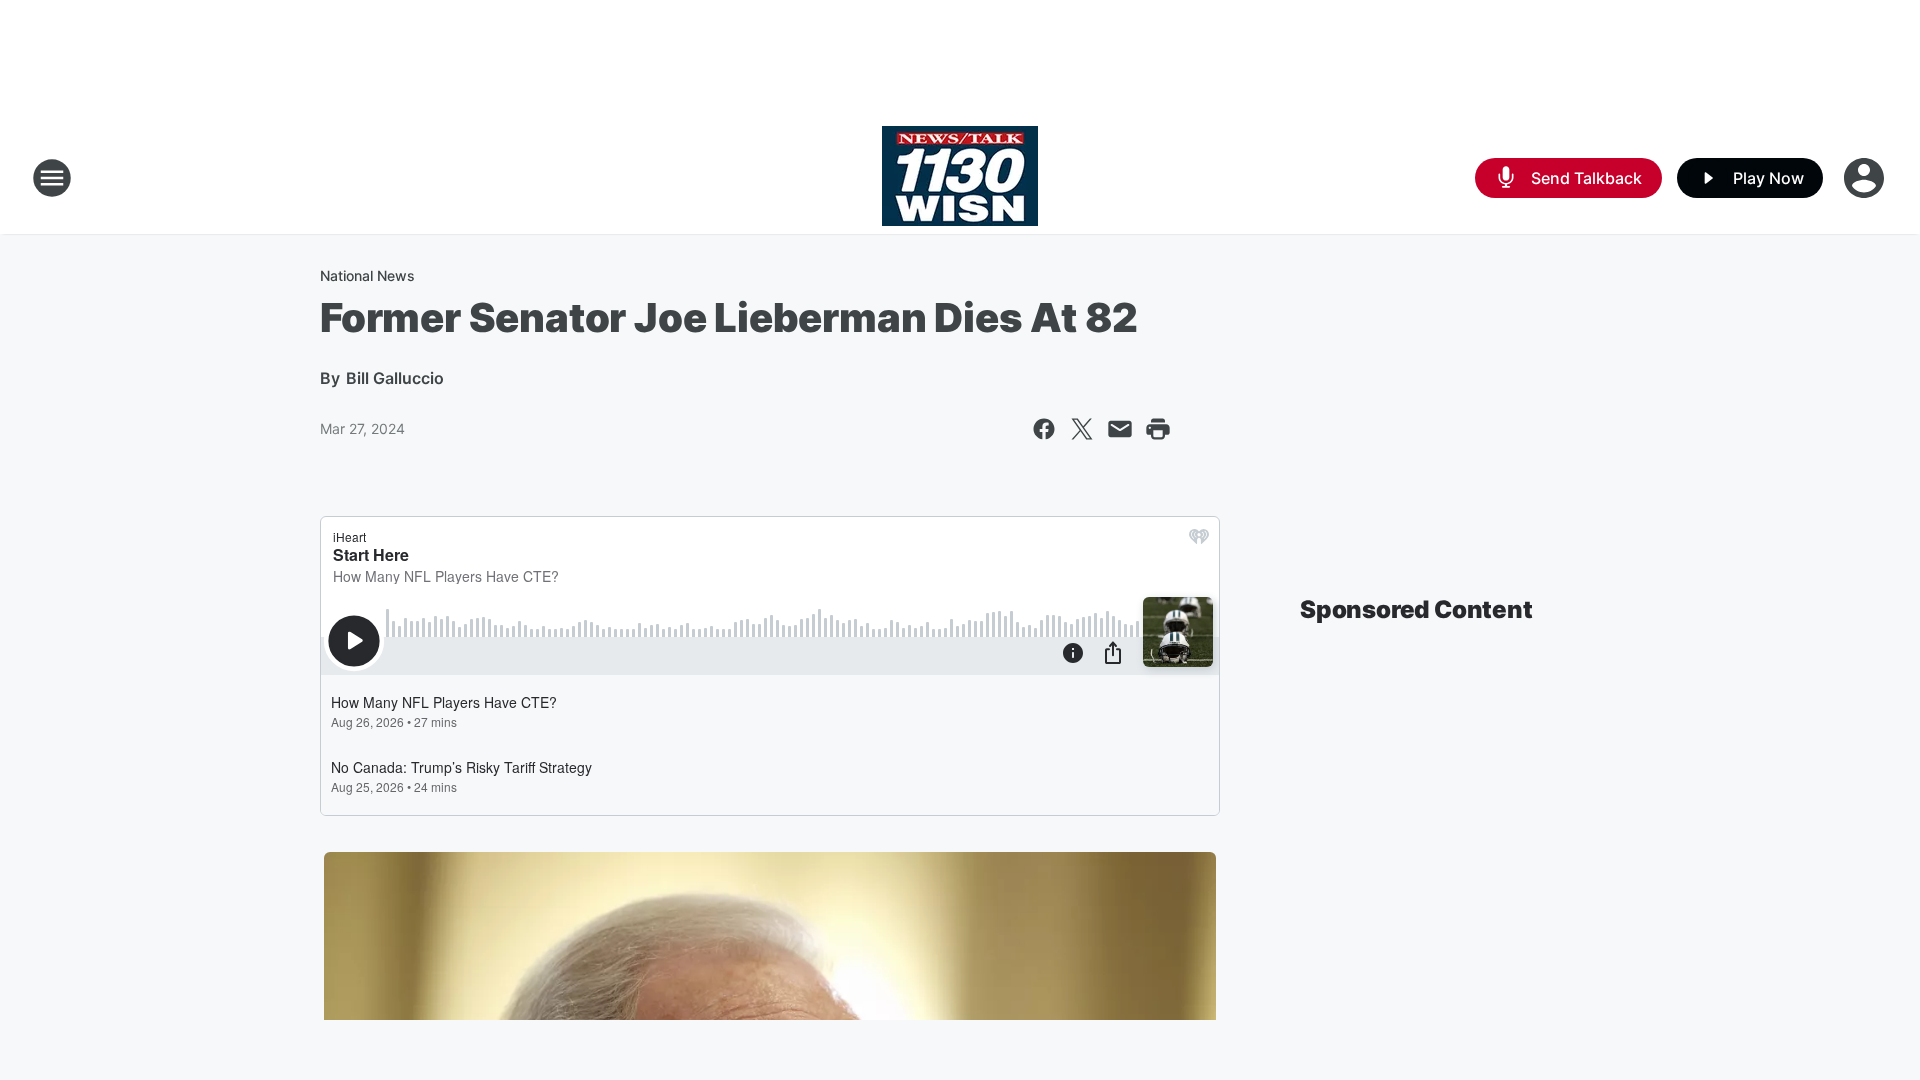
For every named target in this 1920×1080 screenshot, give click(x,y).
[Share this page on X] (1082, 429)
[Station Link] (960, 178)
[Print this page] (1158, 429)
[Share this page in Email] (1120, 429)
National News (367, 275)
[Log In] (1866, 178)
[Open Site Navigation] (52, 178)
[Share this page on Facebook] (1044, 429)
